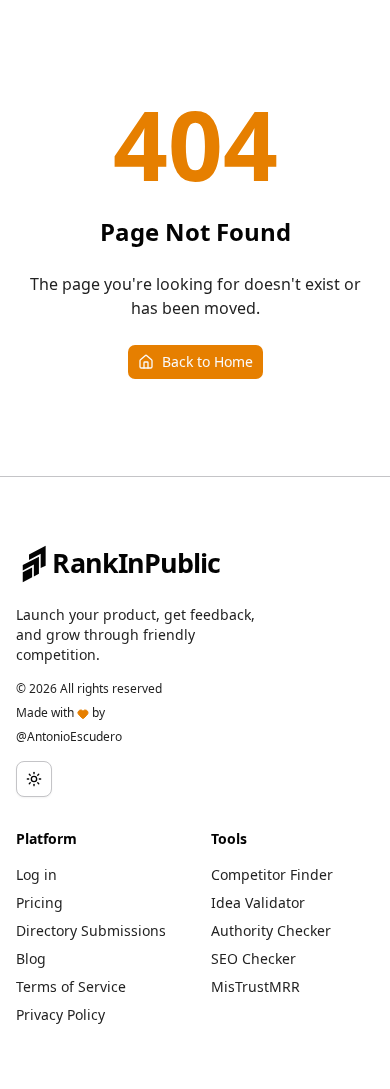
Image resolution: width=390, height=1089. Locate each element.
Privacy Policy (60, 1014)
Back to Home (207, 361)
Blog (31, 958)
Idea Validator (258, 902)
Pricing (39, 902)
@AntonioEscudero (69, 737)
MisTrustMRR (255, 986)
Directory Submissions (91, 930)
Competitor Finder (272, 874)
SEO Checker (253, 958)
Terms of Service (71, 986)
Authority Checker (271, 930)
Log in (36, 874)
